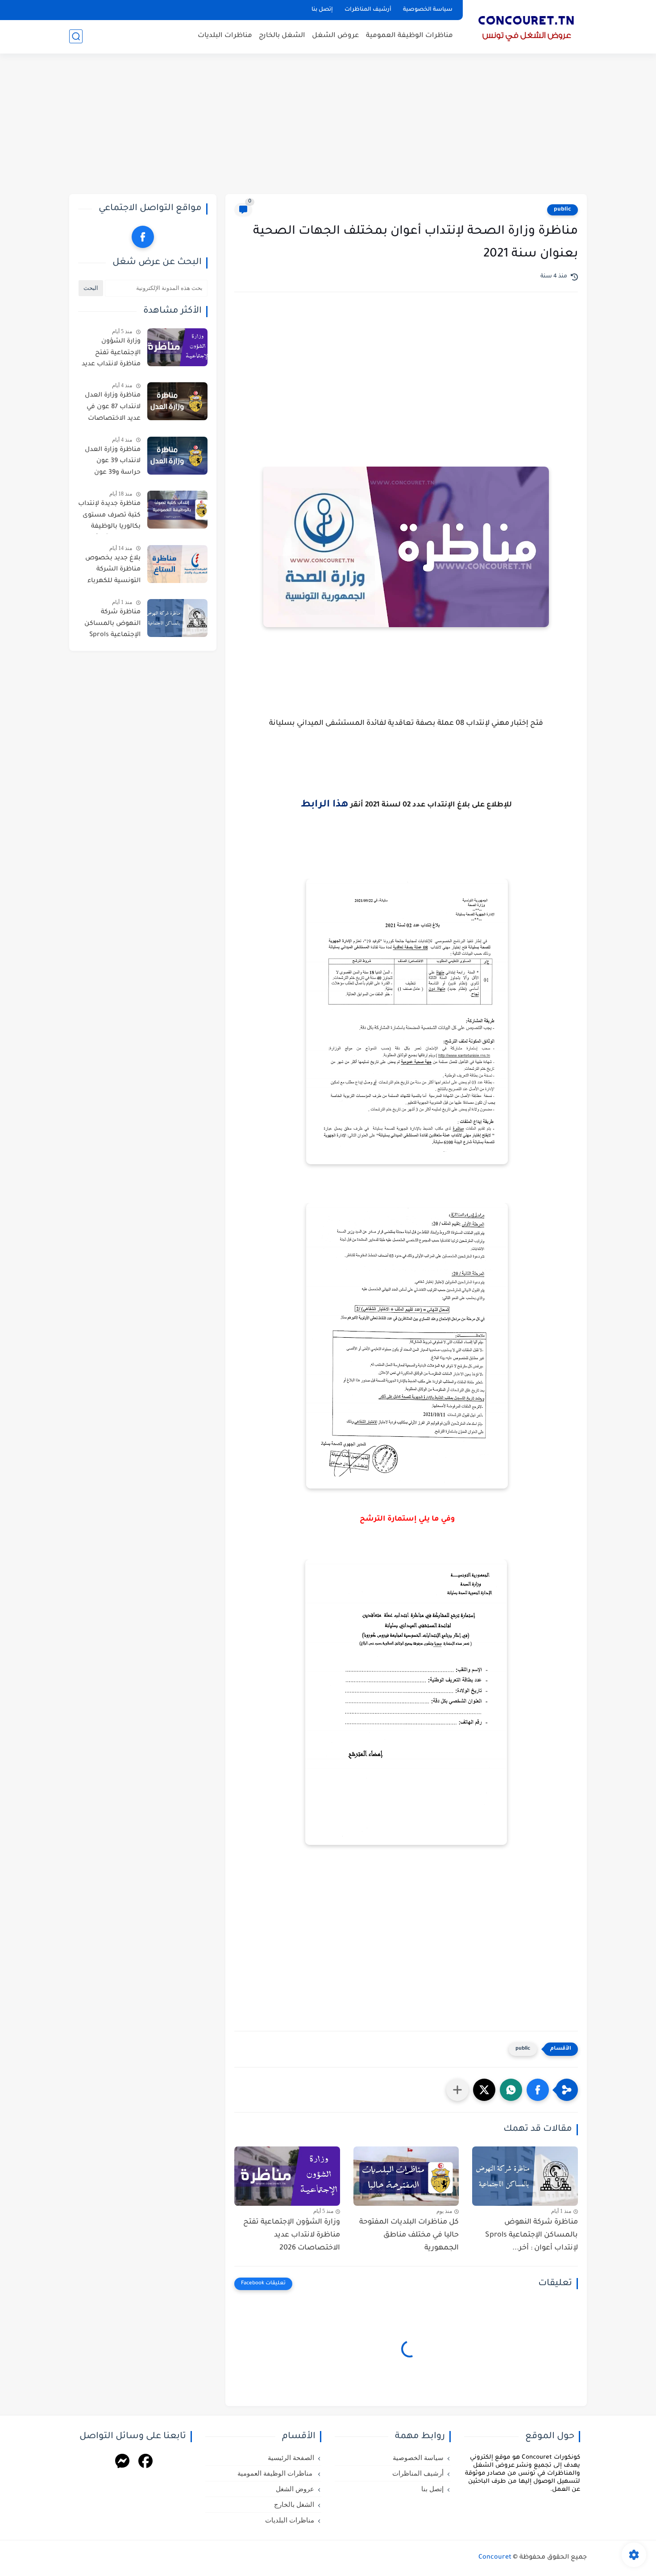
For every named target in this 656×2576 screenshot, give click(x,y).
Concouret (495, 2558)
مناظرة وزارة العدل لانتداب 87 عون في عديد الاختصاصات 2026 (113, 409)
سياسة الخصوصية (428, 10)
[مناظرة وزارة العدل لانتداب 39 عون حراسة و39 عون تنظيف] (177, 456)
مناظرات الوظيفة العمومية (409, 36)
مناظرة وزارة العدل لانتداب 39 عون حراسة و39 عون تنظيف (113, 463)
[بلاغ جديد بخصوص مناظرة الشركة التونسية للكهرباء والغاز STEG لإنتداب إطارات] (177, 564)
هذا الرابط (325, 805)
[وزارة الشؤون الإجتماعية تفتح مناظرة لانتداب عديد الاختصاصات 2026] (287, 2176)
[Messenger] (122, 2462)
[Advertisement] (328, 125)
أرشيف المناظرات (368, 10)
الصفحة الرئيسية (291, 2458)
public (563, 210)
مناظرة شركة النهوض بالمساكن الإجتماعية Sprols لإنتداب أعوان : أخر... (531, 2235)
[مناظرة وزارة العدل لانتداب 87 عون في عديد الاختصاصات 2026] (177, 401)
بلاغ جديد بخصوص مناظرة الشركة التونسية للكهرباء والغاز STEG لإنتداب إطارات (112, 571)
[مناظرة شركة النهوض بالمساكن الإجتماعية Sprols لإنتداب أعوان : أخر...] (525, 2176)
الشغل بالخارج (282, 36)
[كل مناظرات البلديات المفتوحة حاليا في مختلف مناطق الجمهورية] (406, 2176)
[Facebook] (145, 2462)
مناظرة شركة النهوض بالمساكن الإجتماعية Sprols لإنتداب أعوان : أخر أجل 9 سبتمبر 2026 (112, 625)
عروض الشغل (336, 36)
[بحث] (76, 36)
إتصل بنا (322, 10)
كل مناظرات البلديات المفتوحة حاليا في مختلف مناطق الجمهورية (409, 2235)
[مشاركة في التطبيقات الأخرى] (457, 2090)
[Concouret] (527, 26)
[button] (538, 2090)
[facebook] (143, 237)
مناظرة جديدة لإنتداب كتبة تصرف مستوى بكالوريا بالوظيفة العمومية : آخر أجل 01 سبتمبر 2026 (109, 517)
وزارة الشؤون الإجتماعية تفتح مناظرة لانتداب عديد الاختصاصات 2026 (292, 2235)
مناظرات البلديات (225, 36)
